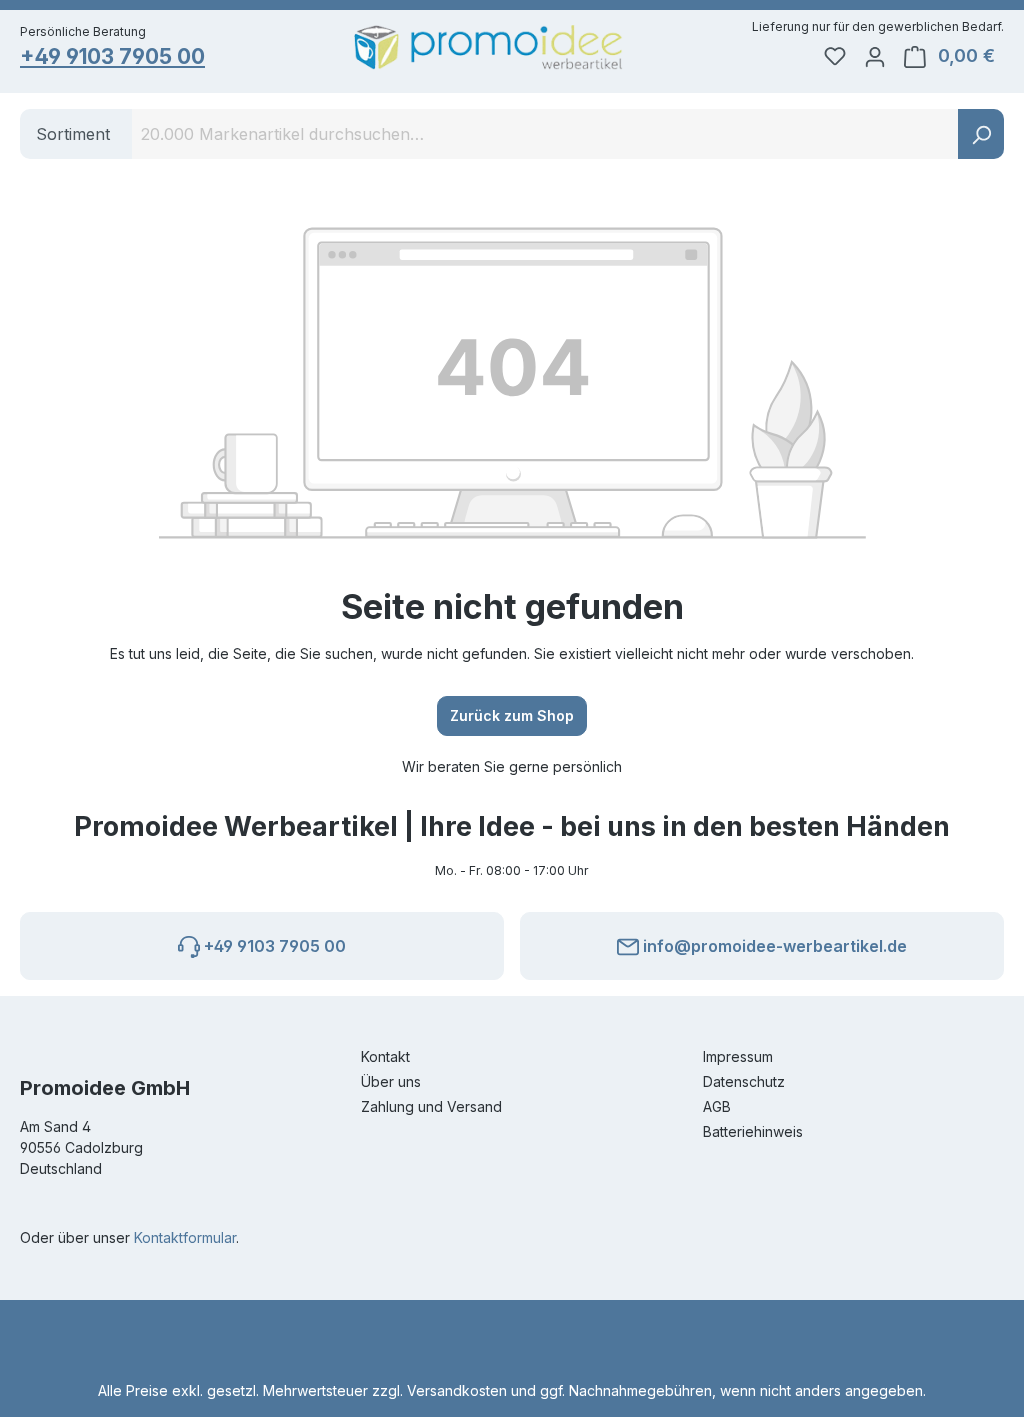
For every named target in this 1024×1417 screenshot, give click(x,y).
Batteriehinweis (753, 1131)
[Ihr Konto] (875, 56)
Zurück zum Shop (512, 715)
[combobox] (545, 134)
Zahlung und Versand (431, 1106)
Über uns (391, 1081)
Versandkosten (457, 1390)
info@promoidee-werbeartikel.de (773, 946)
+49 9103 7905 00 (112, 56)
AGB (717, 1106)
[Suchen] (981, 134)
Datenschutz (744, 1081)
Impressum (738, 1056)
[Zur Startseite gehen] (488, 47)
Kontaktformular (185, 1237)
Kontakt (385, 1056)
